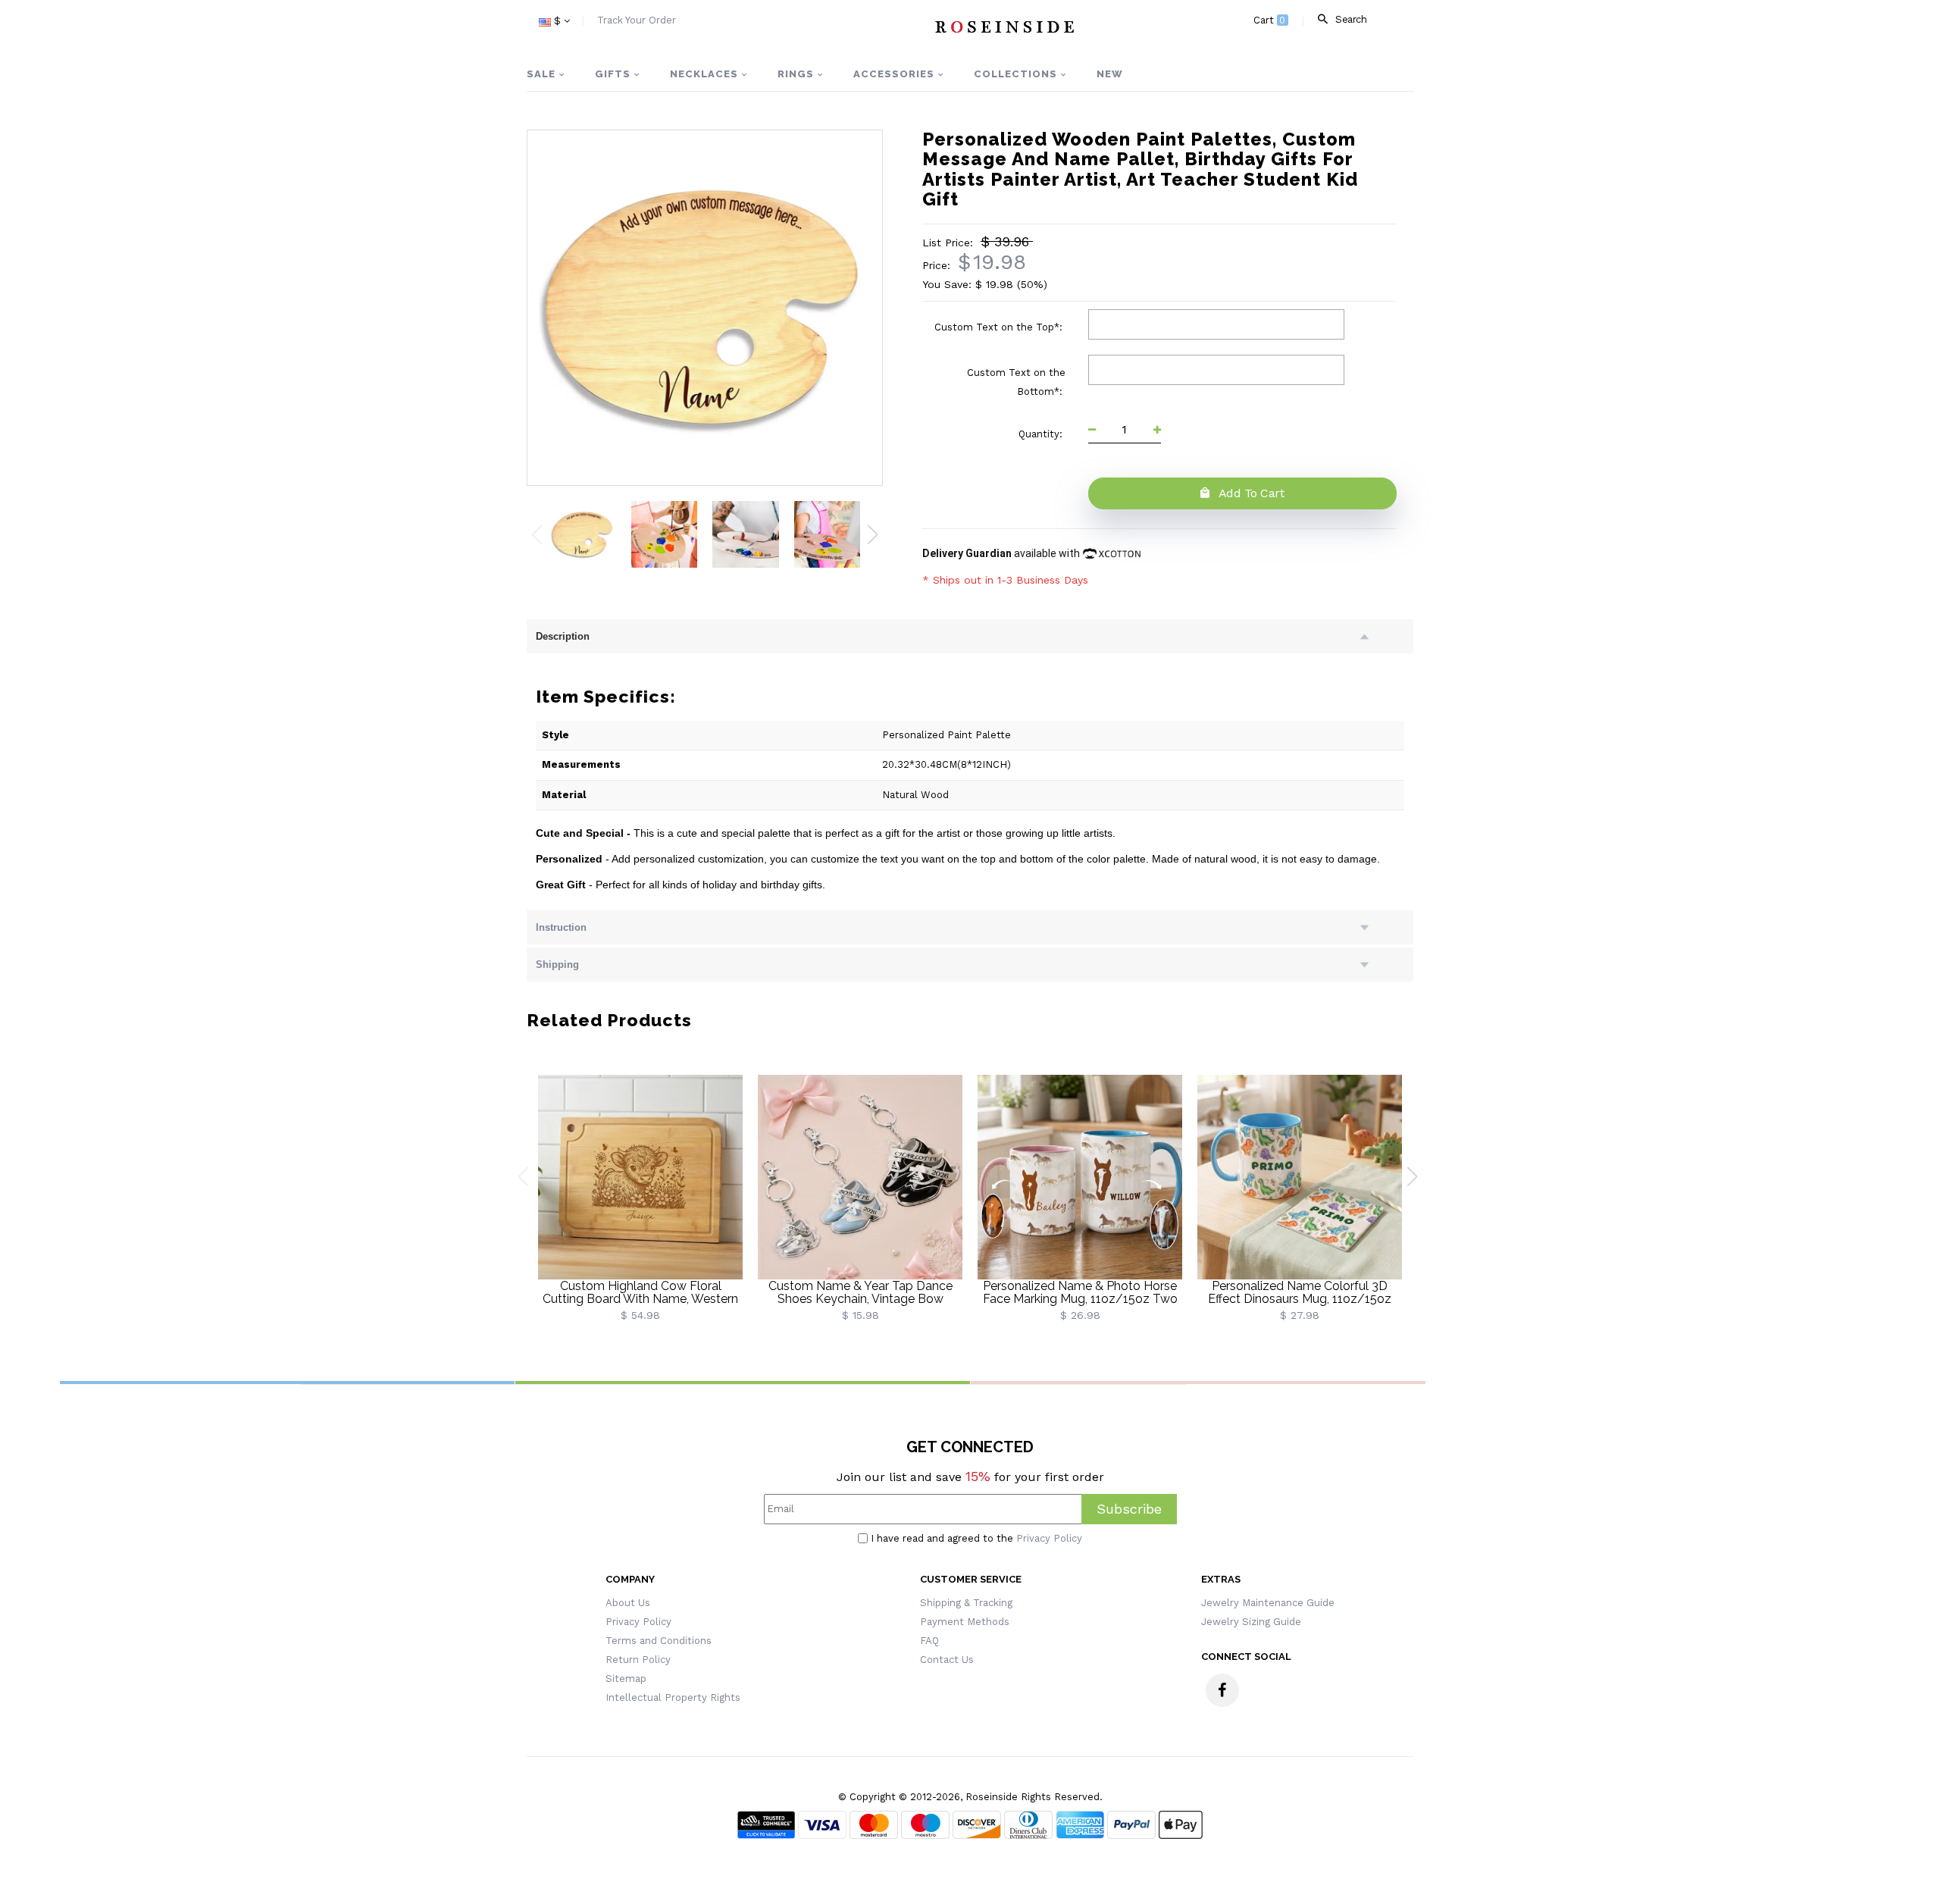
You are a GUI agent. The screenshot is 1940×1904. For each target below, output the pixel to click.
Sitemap (626, 1679)
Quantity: (1042, 434)
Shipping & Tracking (966, 1603)
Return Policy (638, 1660)
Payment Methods (965, 1622)
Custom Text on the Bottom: (1016, 382)
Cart (1270, 20)
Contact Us (947, 1660)
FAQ (929, 1641)
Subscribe (1129, 1509)
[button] (873, 534)
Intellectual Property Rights (673, 1697)
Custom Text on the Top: (1000, 327)
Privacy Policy (1049, 1538)
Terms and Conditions (659, 1641)
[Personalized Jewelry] (1004, 27)
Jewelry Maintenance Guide (1268, 1603)
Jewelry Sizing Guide (1251, 1622)
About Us (628, 1603)
